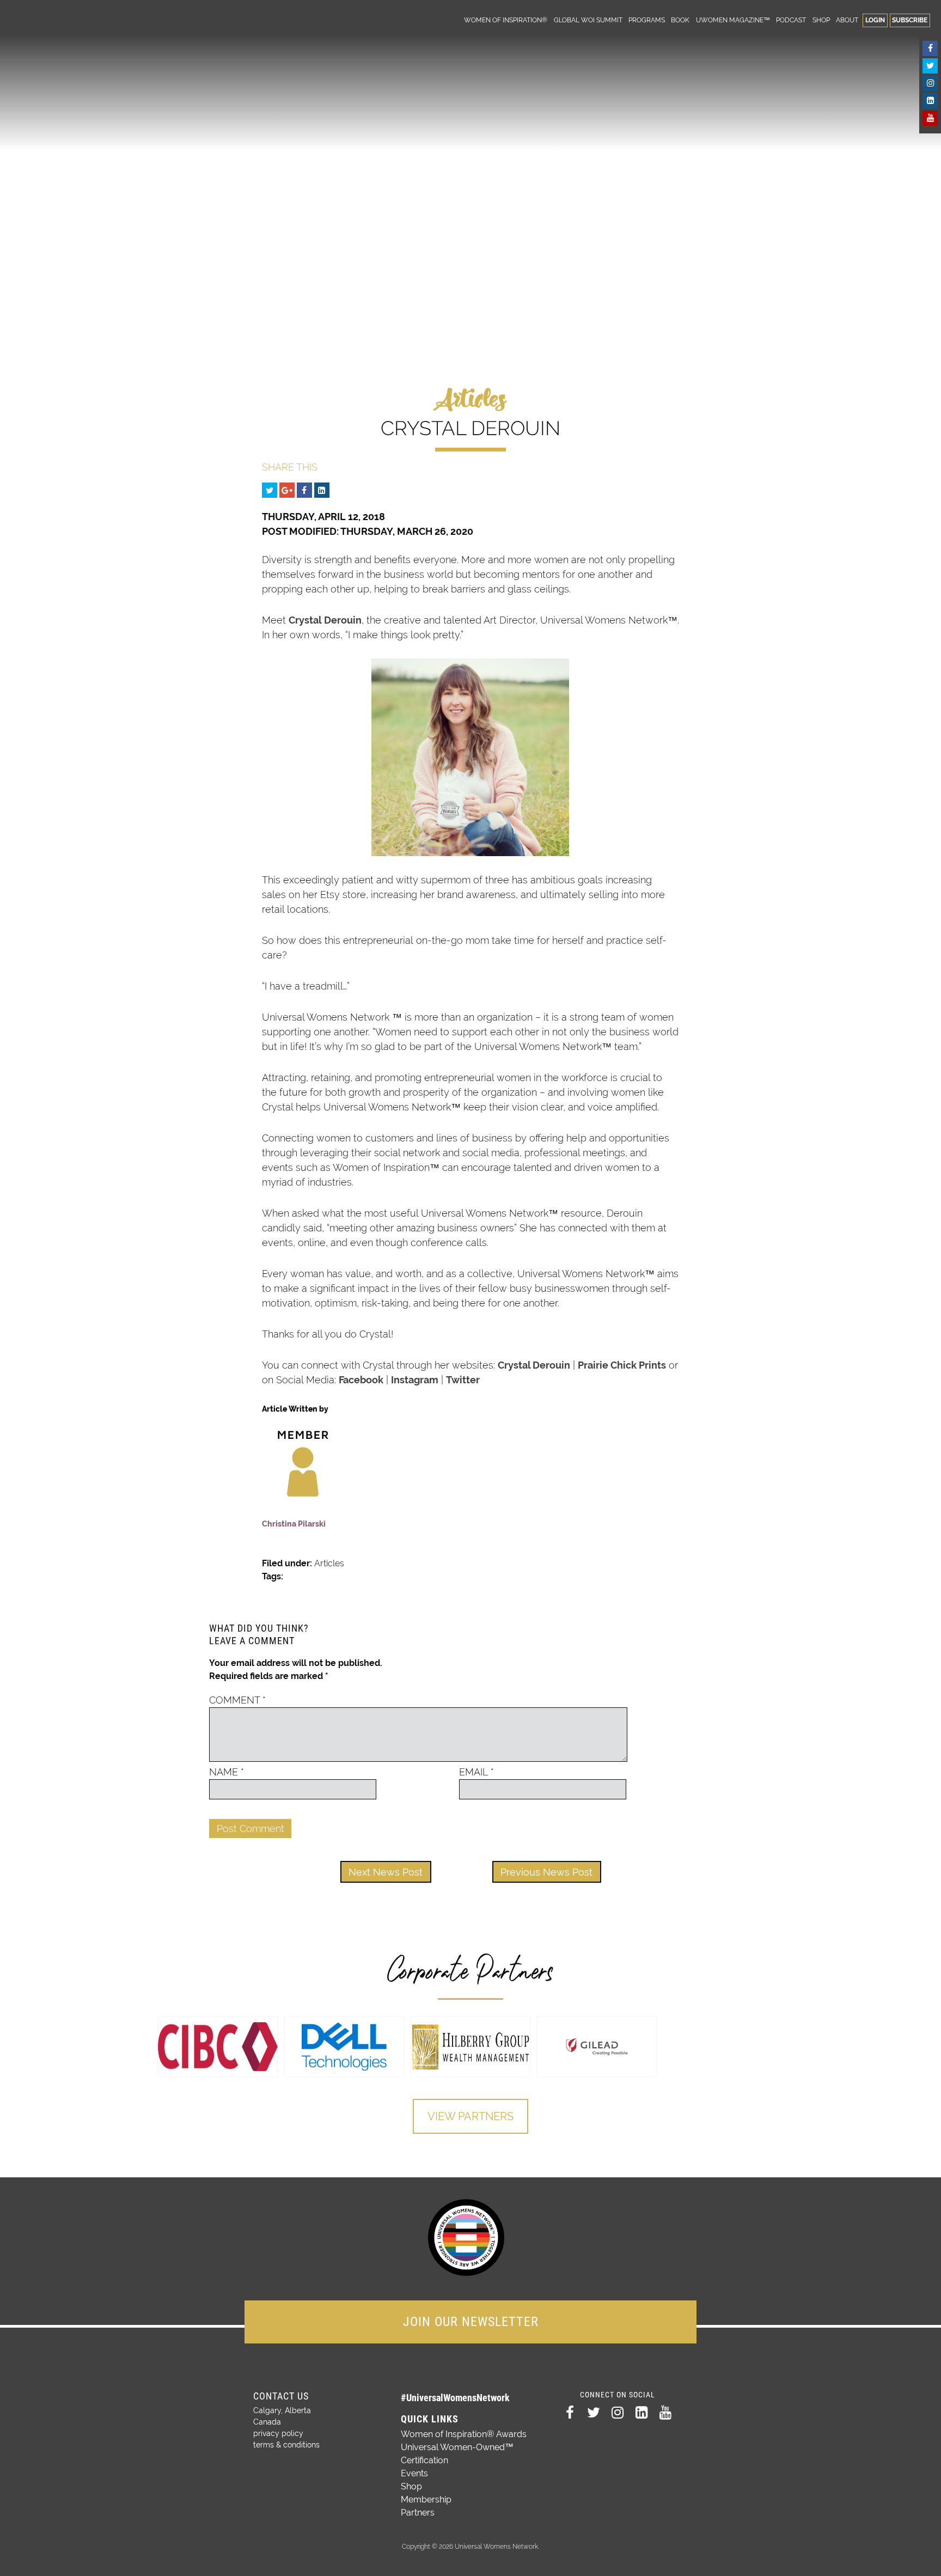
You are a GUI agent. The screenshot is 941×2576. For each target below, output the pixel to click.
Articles (329, 1563)
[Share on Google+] (287, 490)
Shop (821, 20)
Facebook (361, 1380)
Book (680, 20)
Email (476, 1772)
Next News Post (386, 1872)
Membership (426, 2499)
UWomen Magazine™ (733, 20)
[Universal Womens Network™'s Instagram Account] (930, 83)
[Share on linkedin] (322, 490)
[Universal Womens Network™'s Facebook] (930, 48)
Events (414, 2473)
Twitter (463, 1380)
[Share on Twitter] (270, 490)
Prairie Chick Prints (622, 1365)
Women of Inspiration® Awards (464, 2434)
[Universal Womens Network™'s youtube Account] (930, 118)
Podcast (791, 20)
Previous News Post (546, 1872)
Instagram (415, 1380)
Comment (237, 1700)
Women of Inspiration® (506, 20)
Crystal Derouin (325, 620)
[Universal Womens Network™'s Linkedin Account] (930, 101)
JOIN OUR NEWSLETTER (471, 2322)
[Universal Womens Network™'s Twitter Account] (930, 66)
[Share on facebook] (304, 490)
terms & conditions (286, 2445)
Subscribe (910, 20)
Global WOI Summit (588, 20)
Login (875, 20)
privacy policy (278, 2433)
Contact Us (281, 2396)
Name (227, 1772)
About (847, 20)
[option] (218, 2047)
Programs (647, 20)
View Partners (471, 2116)
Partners (418, 2513)
